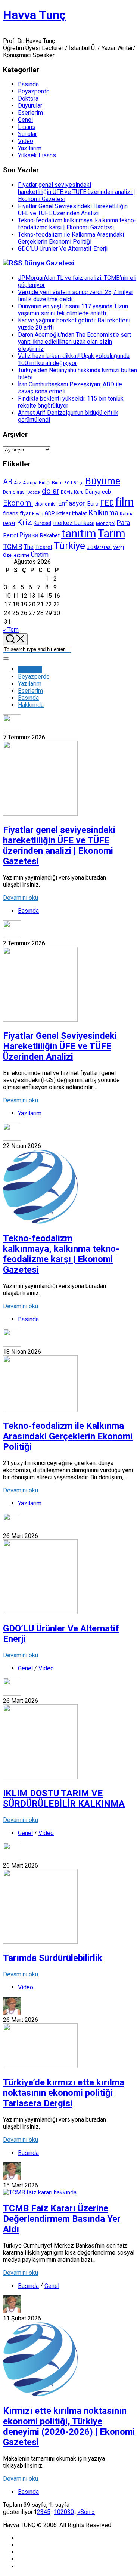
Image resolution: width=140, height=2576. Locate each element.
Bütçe (79, 483)
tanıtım (79, 534)
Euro (93, 504)
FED (107, 503)
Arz (18, 483)
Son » (88, 2512)
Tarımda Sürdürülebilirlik (53, 1958)
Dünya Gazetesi (49, 263)
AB (8, 482)
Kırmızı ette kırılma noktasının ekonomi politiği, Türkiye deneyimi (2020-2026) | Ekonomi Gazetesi (69, 2427)
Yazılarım (30, 148)
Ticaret (44, 547)
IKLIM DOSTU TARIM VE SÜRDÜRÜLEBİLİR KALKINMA (64, 1798)
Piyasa (29, 535)
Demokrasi (14, 492)
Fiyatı (38, 514)
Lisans (27, 127)
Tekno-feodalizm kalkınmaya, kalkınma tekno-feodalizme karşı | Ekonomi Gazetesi (77, 224)
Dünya (93, 492)
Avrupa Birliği (37, 483)
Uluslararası (99, 547)
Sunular (27, 134)
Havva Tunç (34, 15)
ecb (106, 492)
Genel (25, 120)
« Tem (11, 630)
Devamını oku (21, 898)
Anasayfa (30, 669)
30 (71, 2512)
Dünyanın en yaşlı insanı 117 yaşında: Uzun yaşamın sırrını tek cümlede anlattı (73, 310)
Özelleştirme (16, 555)
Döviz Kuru (72, 492)
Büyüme (103, 481)
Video (26, 141)
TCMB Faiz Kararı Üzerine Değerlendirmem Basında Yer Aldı (62, 2219)
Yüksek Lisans (37, 155)
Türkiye (69, 546)
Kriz (24, 522)
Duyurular (30, 106)
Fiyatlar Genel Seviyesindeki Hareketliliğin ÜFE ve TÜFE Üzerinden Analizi (73, 210)
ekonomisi (46, 504)
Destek (34, 492)
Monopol (106, 523)
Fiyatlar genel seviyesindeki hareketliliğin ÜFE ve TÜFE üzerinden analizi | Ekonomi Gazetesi (77, 192)
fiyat (25, 513)
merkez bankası (74, 523)
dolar (51, 491)
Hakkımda (31, 705)
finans (11, 513)
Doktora (28, 98)
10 (57, 2512)
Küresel (42, 523)
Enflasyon (72, 503)
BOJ (68, 483)
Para (123, 523)
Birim (57, 483)
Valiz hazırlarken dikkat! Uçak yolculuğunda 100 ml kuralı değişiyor (74, 359)
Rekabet (50, 535)
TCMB (13, 546)
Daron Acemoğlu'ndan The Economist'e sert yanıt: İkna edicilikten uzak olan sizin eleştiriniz (74, 342)
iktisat (63, 513)
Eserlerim (30, 113)
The (29, 547)
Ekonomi (18, 503)
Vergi (119, 547)
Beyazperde (34, 91)
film (125, 502)
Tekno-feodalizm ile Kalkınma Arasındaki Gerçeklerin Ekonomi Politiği (71, 238)
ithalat (80, 513)
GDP (50, 513)
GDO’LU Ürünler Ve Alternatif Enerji (63, 249)
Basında (28, 84)
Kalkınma (103, 513)
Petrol (10, 535)
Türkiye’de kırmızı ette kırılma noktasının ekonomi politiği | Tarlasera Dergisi (64, 2093)
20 (64, 2512)
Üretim (40, 555)
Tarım (112, 534)
